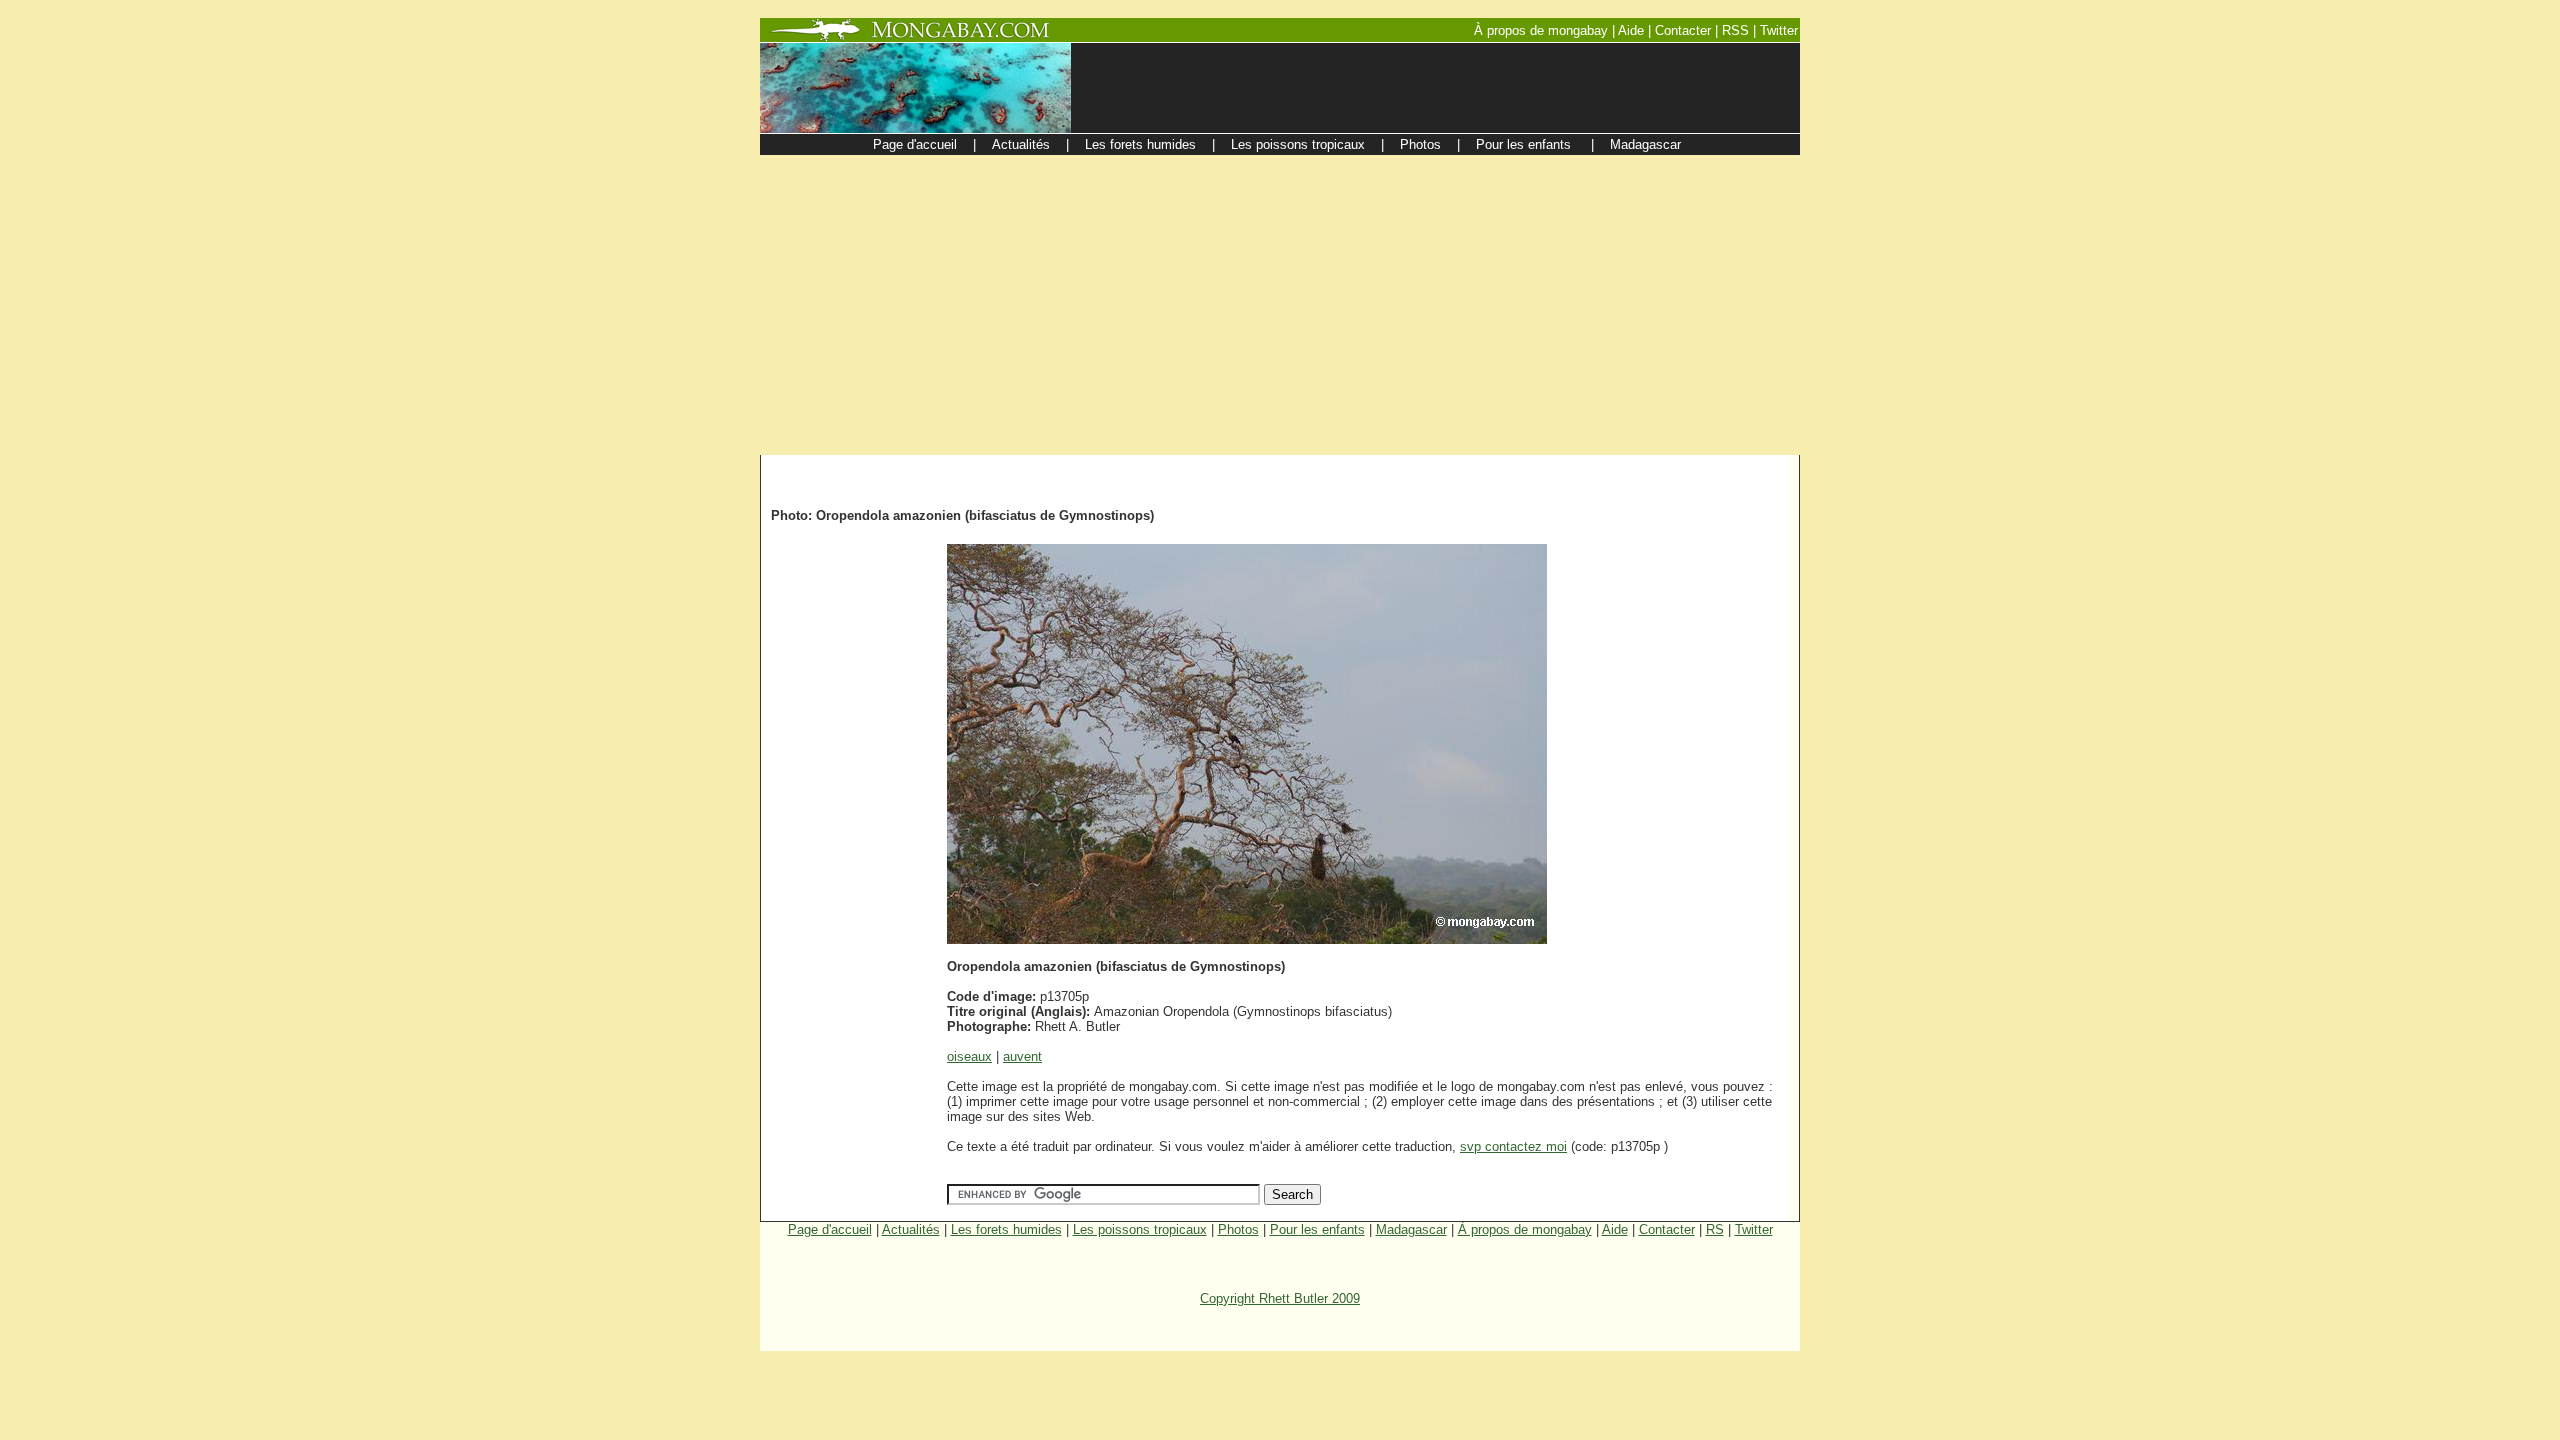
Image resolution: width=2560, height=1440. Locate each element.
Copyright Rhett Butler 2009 (1280, 1298)
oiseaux (969, 1056)
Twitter (1754, 1229)
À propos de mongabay (1525, 1229)
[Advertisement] (1280, 305)
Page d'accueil (830, 1229)
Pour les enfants (1317, 1229)
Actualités (911, 1229)
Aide (1615, 1229)
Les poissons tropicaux (1140, 1229)
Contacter (1667, 1229)
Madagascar (1411, 1229)
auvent (1022, 1056)
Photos (1238, 1229)
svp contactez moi (1513, 1146)
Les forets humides (1006, 1229)
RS (1715, 1229)
